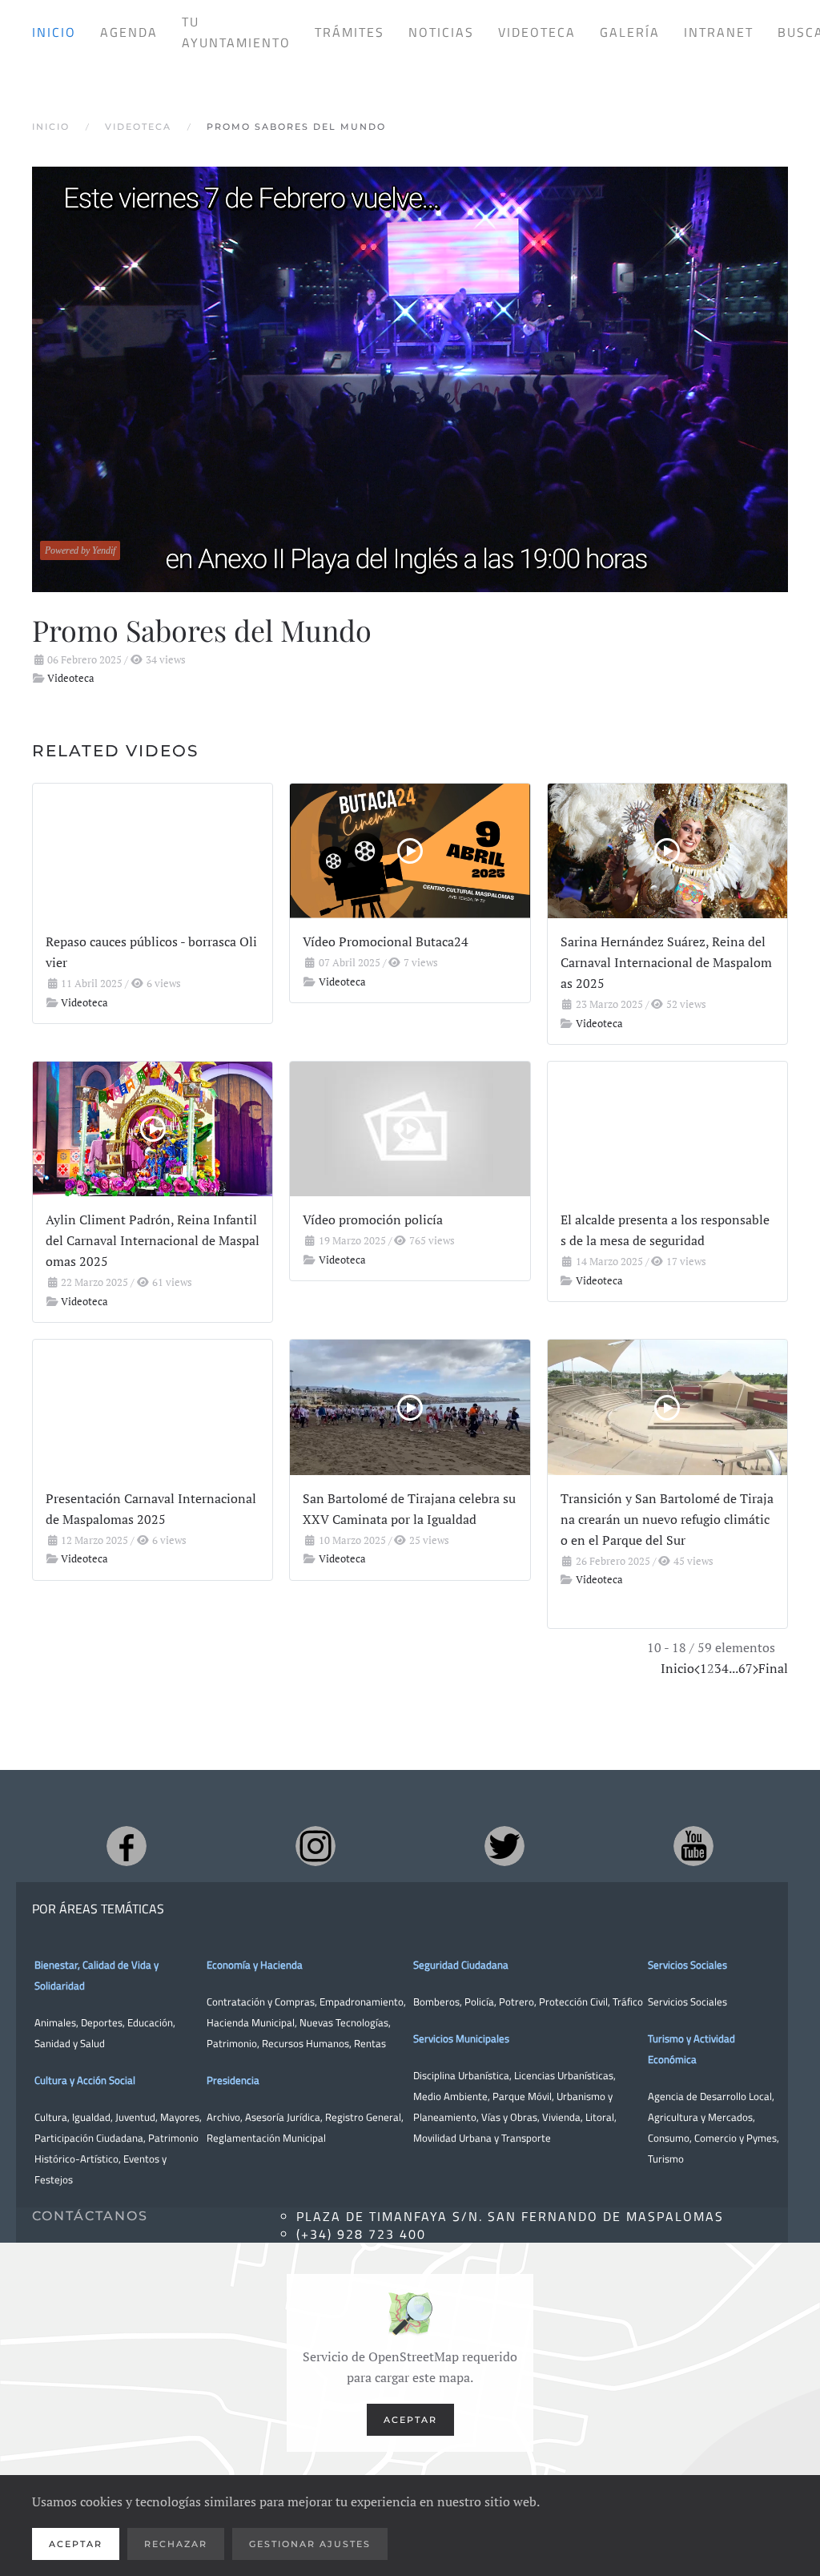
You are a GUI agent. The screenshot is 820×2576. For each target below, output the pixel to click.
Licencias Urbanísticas (564, 2075)
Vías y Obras (509, 2117)
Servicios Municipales (461, 2038)
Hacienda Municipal (251, 2022)
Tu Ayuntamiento (236, 32)
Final (773, 1668)
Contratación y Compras (261, 2002)
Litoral (600, 2117)
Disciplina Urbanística (461, 2075)
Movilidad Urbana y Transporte (482, 2138)
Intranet (719, 32)
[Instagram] (316, 1846)
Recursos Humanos (305, 2043)
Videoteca (537, 32)
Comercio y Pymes (736, 2138)
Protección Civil (573, 2002)
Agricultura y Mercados (700, 2117)
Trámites (350, 32)
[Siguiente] (756, 1668)
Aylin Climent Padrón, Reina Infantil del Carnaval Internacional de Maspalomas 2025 (153, 1240)
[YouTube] (693, 1846)
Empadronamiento (362, 2002)
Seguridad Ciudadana (461, 1965)
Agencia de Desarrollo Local (710, 2096)
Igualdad (91, 2117)
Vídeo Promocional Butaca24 (386, 941)
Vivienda (561, 2117)
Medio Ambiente (450, 2096)
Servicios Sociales (687, 1965)
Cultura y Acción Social (85, 2080)
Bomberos (436, 2002)
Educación (150, 2022)
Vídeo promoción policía (373, 1219)
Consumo (669, 2138)
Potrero (517, 2002)
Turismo (666, 2159)
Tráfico (628, 2002)
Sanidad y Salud (70, 2043)
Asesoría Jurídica (283, 2117)
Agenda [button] (129, 32)
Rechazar (176, 2544)
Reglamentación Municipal (266, 2138)
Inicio (54, 32)
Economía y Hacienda (255, 1965)
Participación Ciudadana (89, 2138)
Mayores (180, 2117)
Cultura (51, 2117)
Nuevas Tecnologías (344, 2022)
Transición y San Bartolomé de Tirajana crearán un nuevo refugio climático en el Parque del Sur (667, 1519)
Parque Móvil (522, 2096)
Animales (55, 2022)
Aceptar (410, 2420)
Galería (630, 32)
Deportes (102, 2022)
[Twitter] (504, 1846)
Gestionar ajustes (310, 2544)
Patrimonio (232, 2043)
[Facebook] (127, 1846)
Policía (479, 2002)
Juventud (135, 2117)
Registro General (363, 2117)
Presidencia (233, 2080)
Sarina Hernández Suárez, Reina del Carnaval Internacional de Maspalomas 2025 (666, 962)
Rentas (370, 2043)
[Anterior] (697, 1668)
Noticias (441, 32)
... (734, 1668)
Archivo (223, 2117)
